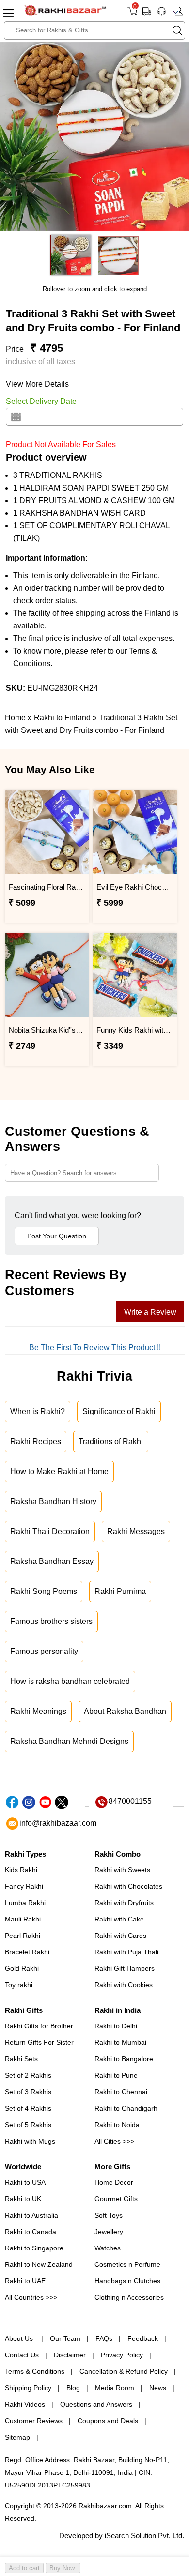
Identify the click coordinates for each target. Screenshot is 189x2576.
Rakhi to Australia (31, 2215)
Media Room (115, 2388)
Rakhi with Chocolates (128, 1886)
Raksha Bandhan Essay (52, 1561)
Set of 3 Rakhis (28, 2092)
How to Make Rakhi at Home (59, 1471)
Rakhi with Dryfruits (124, 1903)
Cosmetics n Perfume (127, 2264)
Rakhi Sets (21, 2059)
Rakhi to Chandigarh (126, 2108)
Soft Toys (109, 2215)
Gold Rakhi (22, 1968)
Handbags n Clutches (127, 2281)
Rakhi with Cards (120, 1936)
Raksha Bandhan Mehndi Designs (69, 1741)
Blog (73, 2388)
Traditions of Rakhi (111, 1441)
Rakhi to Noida (117, 2125)
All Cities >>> (114, 2141)
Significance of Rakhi (119, 1411)
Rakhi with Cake (119, 1919)
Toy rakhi (19, 1985)
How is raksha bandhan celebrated (70, 1681)
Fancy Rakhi (24, 1886)
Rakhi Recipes (36, 1441)
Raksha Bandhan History (53, 1501)
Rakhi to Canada (31, 2232)
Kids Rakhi (21, 1870)
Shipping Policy (28, 2388)
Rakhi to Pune (116, 2075)
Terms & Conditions (35, 2371)
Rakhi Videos (25, 2404)
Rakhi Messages (136, 1531)
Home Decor (114, 2182)
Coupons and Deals (108, 2421)
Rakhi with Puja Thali (126, 1952)
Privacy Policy (122, 2355)
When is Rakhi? (38, 1411)
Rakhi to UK (23, 2199)
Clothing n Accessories (129, 2297)
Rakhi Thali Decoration (50, 1531)
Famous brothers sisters (51, 1621)
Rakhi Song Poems (44, 1591)
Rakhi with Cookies (124, 1985)
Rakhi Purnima (120, 1591)
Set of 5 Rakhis (28, 2125)
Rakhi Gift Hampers (125, 1968)
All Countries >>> (31, 2297)
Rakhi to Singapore (34, 2248)
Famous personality (44, 1651)
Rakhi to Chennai (121, 2092)
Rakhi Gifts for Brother (39, 2026)
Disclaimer (70, 2355)
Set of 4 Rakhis (28, 2108)
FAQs (104, 2338)
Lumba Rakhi (25, 1903)
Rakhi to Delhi (116, 2026)
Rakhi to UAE (25, 2281)
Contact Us (22, 2355)
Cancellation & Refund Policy (124, 2371)
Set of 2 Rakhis (28, 2075)
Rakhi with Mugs (30, 2141)
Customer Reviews (34, 2421)
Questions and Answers (96, 2404)
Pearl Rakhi (23, 1936)
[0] (132, 15)
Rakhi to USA (25, 2182)
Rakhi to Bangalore (124, 2059)
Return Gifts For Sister (39, 2042)
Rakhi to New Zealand (39, 2264)
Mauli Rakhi (23, 1919)
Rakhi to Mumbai (120, 2042)
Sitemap (17, 2437)
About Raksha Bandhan (125, 1711)
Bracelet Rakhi (27, 1952)
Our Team (65, 2338)
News (158, 2388)
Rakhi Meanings (38, 1711)
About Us (20, 2338)
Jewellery (109, 2232)
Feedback (143, 2338)
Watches (108, 2248)
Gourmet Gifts (116, 2199)
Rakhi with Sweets (122, 1870)
